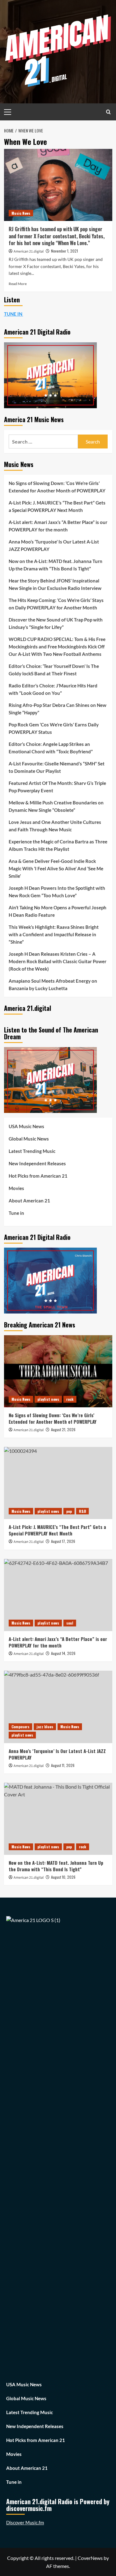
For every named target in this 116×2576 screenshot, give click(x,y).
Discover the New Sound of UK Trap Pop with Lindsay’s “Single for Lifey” (56, 623)
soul (70, 1623)
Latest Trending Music (32, 1151)
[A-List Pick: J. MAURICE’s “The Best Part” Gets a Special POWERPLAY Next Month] (58, 1483)
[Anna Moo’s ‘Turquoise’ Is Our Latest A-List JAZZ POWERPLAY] (58, 1707)
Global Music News (29, 1139)
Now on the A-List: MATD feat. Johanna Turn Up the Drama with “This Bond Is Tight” (56, 565)
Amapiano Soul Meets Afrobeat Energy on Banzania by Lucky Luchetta (53, 985)
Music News (21, 213)
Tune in (16, 1213)
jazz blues (45, 1727)
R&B (82, 1511)
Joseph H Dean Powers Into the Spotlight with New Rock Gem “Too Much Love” (57, 892)
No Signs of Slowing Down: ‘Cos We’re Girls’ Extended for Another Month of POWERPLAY (57, 487)
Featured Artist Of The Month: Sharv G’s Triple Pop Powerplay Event (57, 787)
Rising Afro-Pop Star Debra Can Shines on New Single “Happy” (58, 709)
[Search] (108, 112)
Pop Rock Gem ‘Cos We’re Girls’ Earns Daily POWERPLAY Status (54, 728)
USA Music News (26, 1126)
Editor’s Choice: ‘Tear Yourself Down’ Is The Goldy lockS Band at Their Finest (54, 670)
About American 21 (29, 1201)
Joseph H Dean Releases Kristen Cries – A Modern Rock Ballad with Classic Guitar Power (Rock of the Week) (58, 961)
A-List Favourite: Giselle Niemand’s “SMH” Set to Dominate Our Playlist (57, 767)
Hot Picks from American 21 (38, 1176)
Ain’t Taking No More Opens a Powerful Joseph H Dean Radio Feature (58, 911)
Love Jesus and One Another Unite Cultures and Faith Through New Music (55, 826)
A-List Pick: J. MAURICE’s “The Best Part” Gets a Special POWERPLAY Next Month (57, 506)
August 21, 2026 (63, 1429)
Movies (16, 1188)
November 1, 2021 (64, 251)
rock (70, 1399)
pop (69, 1511)
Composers (20, 1727)
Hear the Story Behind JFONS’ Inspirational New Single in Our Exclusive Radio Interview (55, 584)
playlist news (48, 1399)
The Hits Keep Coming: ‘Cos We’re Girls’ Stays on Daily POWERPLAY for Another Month (56, 604)
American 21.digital (29, 251)
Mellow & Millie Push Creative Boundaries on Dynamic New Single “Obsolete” (56, 806)
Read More (18, 284)
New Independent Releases (37, 1163)
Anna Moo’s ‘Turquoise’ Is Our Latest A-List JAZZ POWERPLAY (54, 545)
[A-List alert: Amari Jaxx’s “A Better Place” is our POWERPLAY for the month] (58, 1595)
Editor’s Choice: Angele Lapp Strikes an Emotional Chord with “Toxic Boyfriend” (51, 748)
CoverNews (90, 2558)
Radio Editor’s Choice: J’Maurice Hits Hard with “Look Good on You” (53, 689)
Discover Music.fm (25, 2522)
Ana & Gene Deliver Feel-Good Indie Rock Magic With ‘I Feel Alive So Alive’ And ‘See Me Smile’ (56, 868)
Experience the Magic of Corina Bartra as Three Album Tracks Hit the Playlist (58, 845)
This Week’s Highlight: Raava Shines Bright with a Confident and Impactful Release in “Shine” (54, 934)
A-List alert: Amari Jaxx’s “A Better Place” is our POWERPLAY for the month (58, 526)
